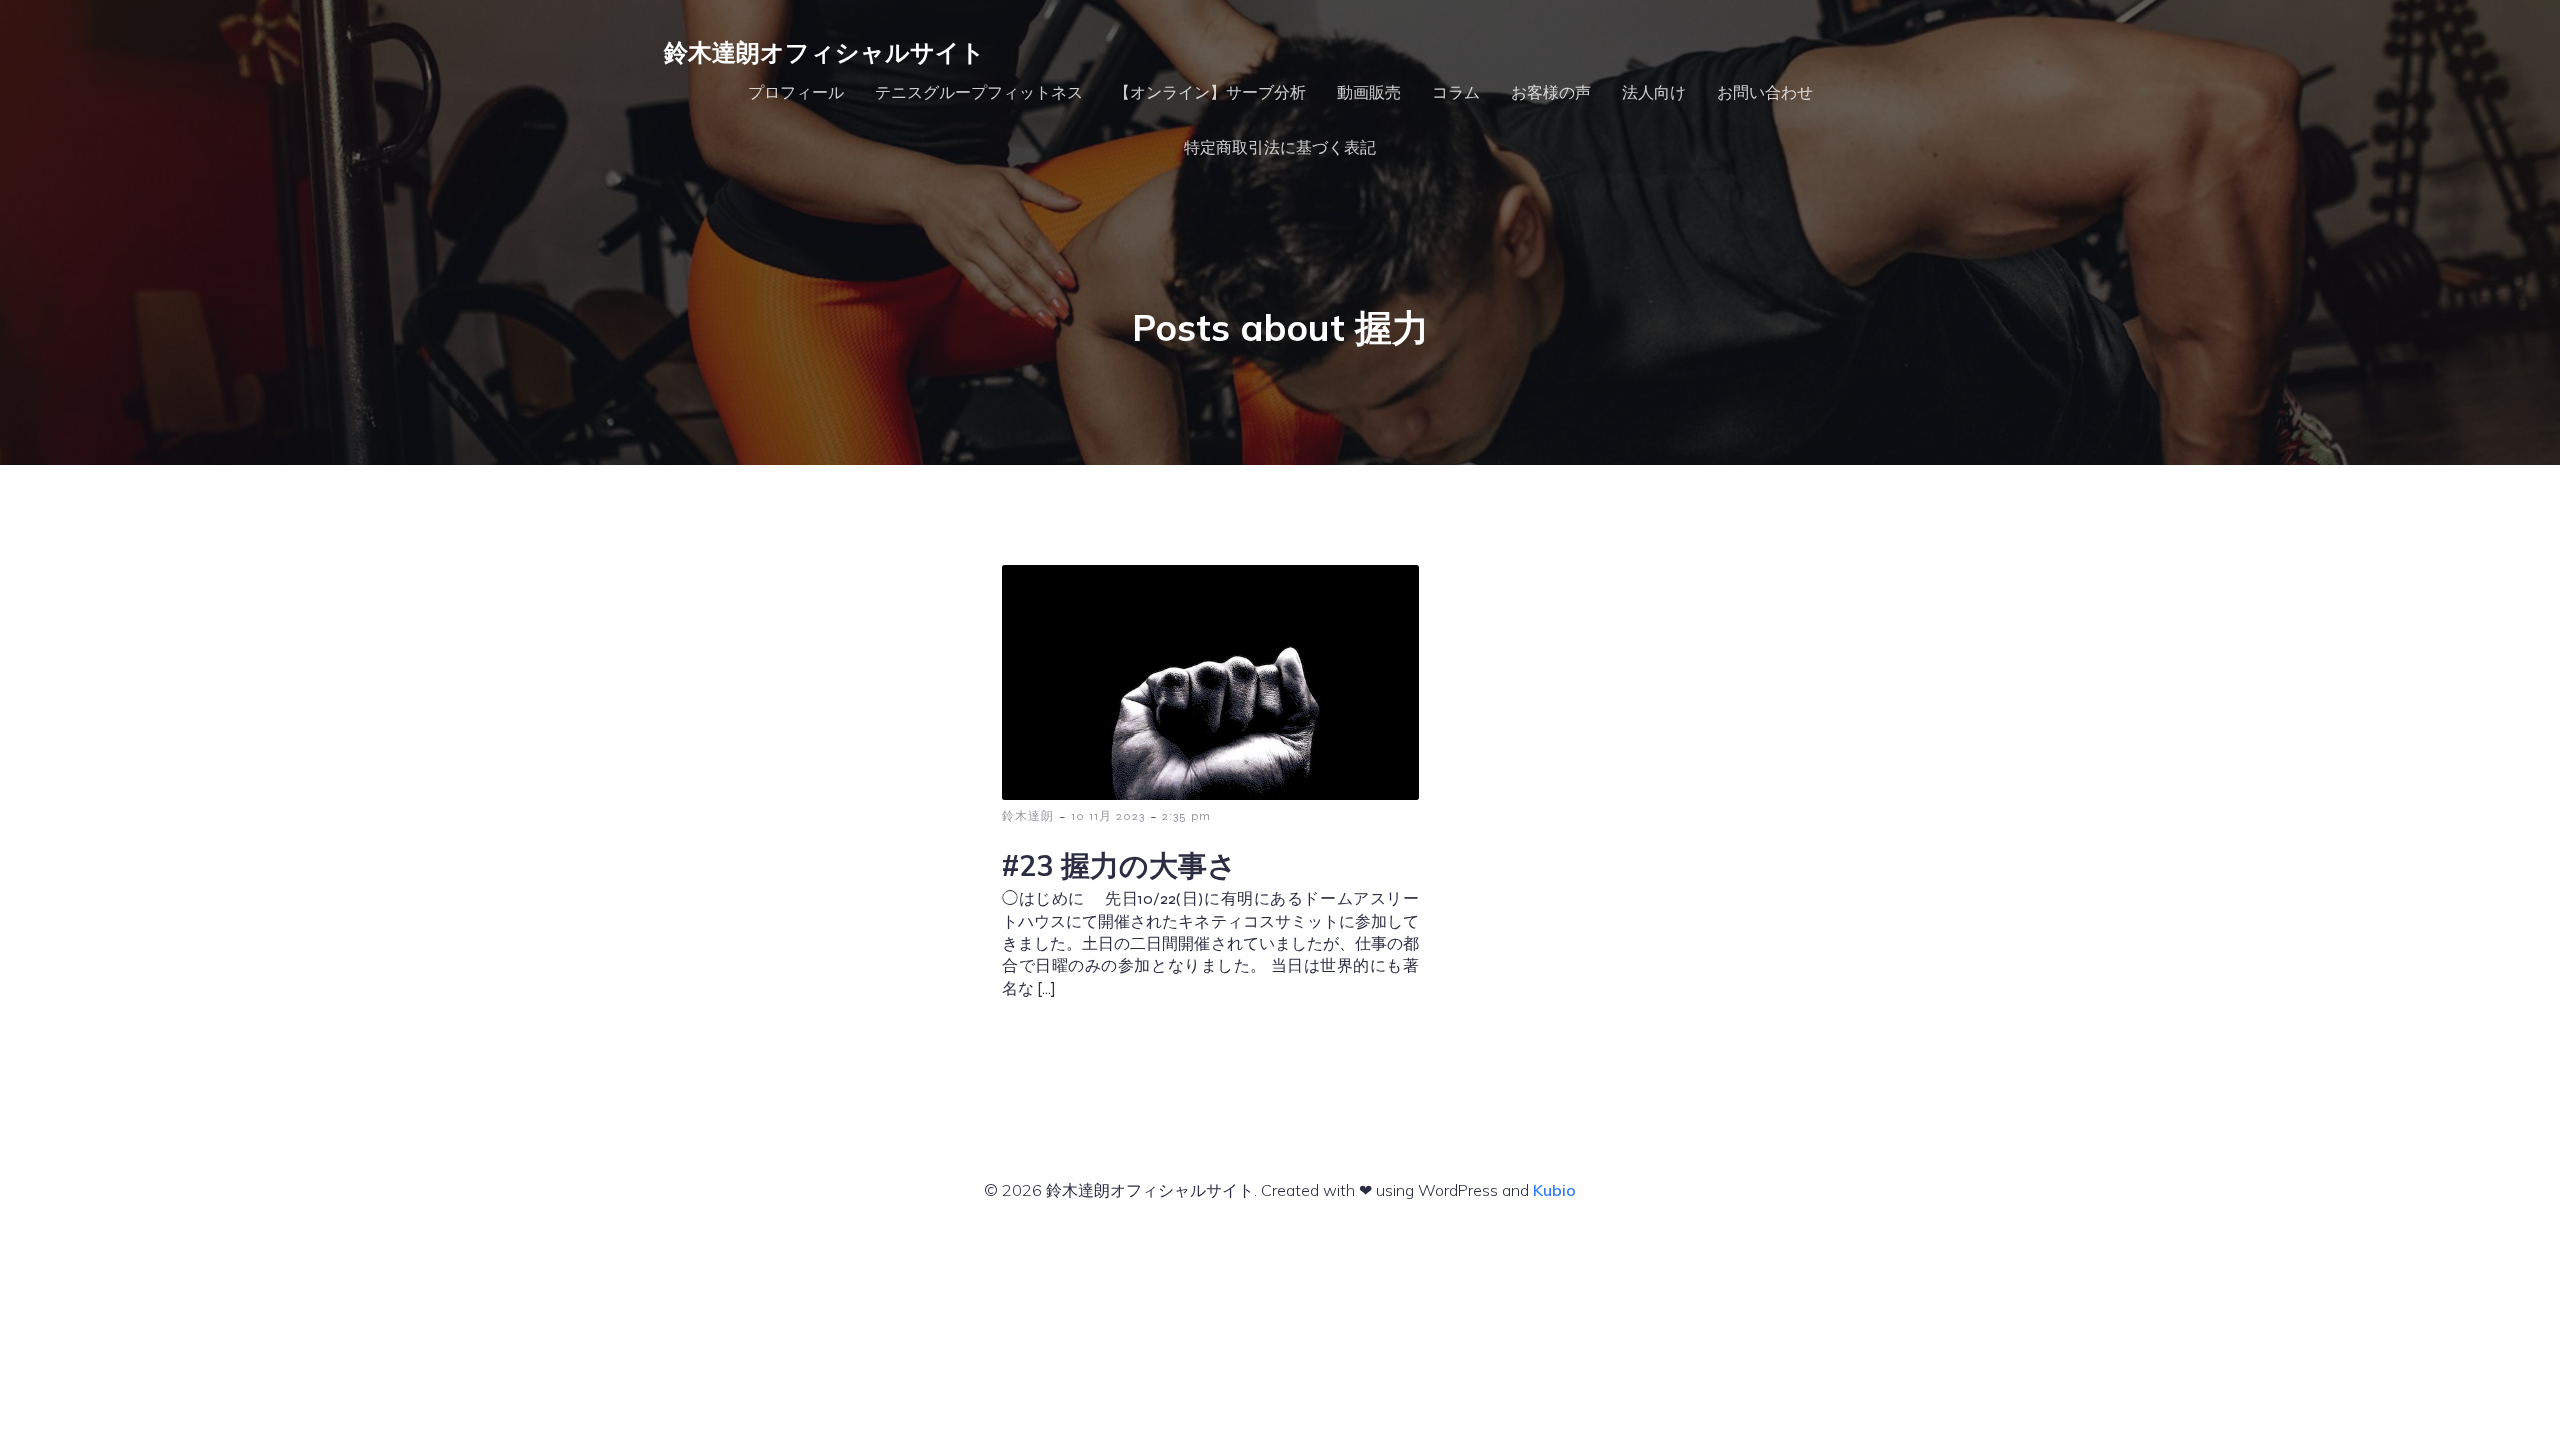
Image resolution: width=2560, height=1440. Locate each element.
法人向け (1654, 92)
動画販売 (1369, 92)
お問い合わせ (1765, 92)
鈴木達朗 (1028, 816)
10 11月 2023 (1108, 816)
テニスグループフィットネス (979, 92)
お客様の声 (1551, 92)
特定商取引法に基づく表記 (1280, 147)
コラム (1456, 92)
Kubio (1554, 1190)
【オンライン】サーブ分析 (1210, 92)
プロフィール (796, 92)
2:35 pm (1186, 816)
